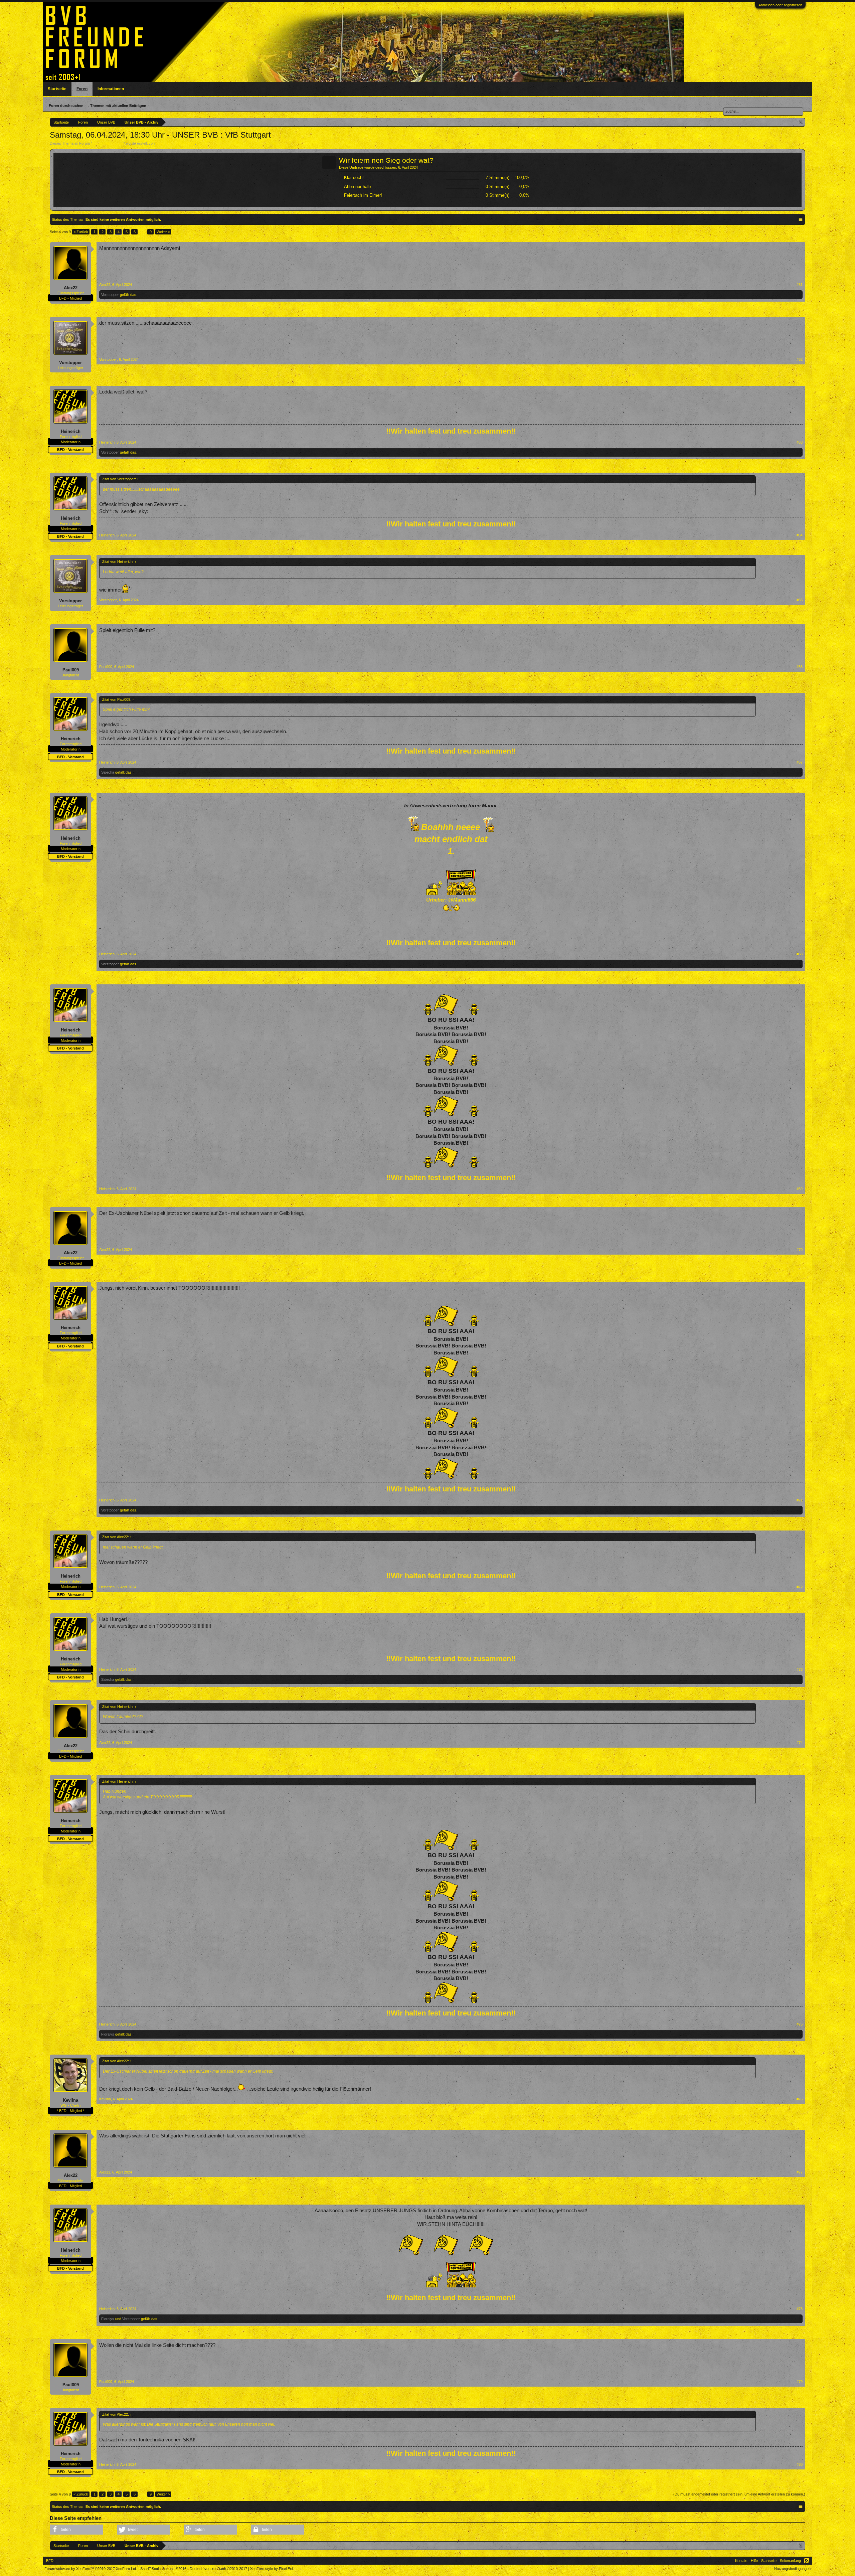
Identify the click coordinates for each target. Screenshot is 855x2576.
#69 (800, 1189)
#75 (800, 2024)
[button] (76, 2530)
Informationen (111, 89)
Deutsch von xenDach (218, 2569)
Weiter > (163, 232)
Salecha (108, 772)
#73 (800, 1669)
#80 (800, 2464)
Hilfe (754, 2561)
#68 (800, 954)
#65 (800, 600)
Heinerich (71, 431)
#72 (800, 1587)
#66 (800, 667)
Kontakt (741, 2561)
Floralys (108, 2034)
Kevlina (70, 2100)
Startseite (57, 89)
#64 (800, 535)
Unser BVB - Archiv (108, 143)
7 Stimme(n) (497, 178)
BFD (50, 2561)
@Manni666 (462, 900)
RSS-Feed (807, 2561)
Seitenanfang (790, 2561)
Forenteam (164, 143)
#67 (800, 762)
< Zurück (81, 232)
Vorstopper (110, 295)
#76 (800, 2099)
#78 (800, 2309)
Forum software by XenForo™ (91, 2569)
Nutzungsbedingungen (792, 2569)
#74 (800, 1743)
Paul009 (71, 670)
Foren (82, 89)
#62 (800, 359)
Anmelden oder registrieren (780, 5)
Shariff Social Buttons (163, 2569)
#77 (800, 2172)
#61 (800, 285)
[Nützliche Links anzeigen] (801, 122)
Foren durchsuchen (66, 106)
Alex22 (71, 288)
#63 (800, 442)
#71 (800, 1500)
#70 (800, 1250)
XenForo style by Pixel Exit (272, 2569)
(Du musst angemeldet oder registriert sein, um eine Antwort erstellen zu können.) (739, 2494)
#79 (800, 2382)
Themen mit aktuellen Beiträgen (118, 106)
